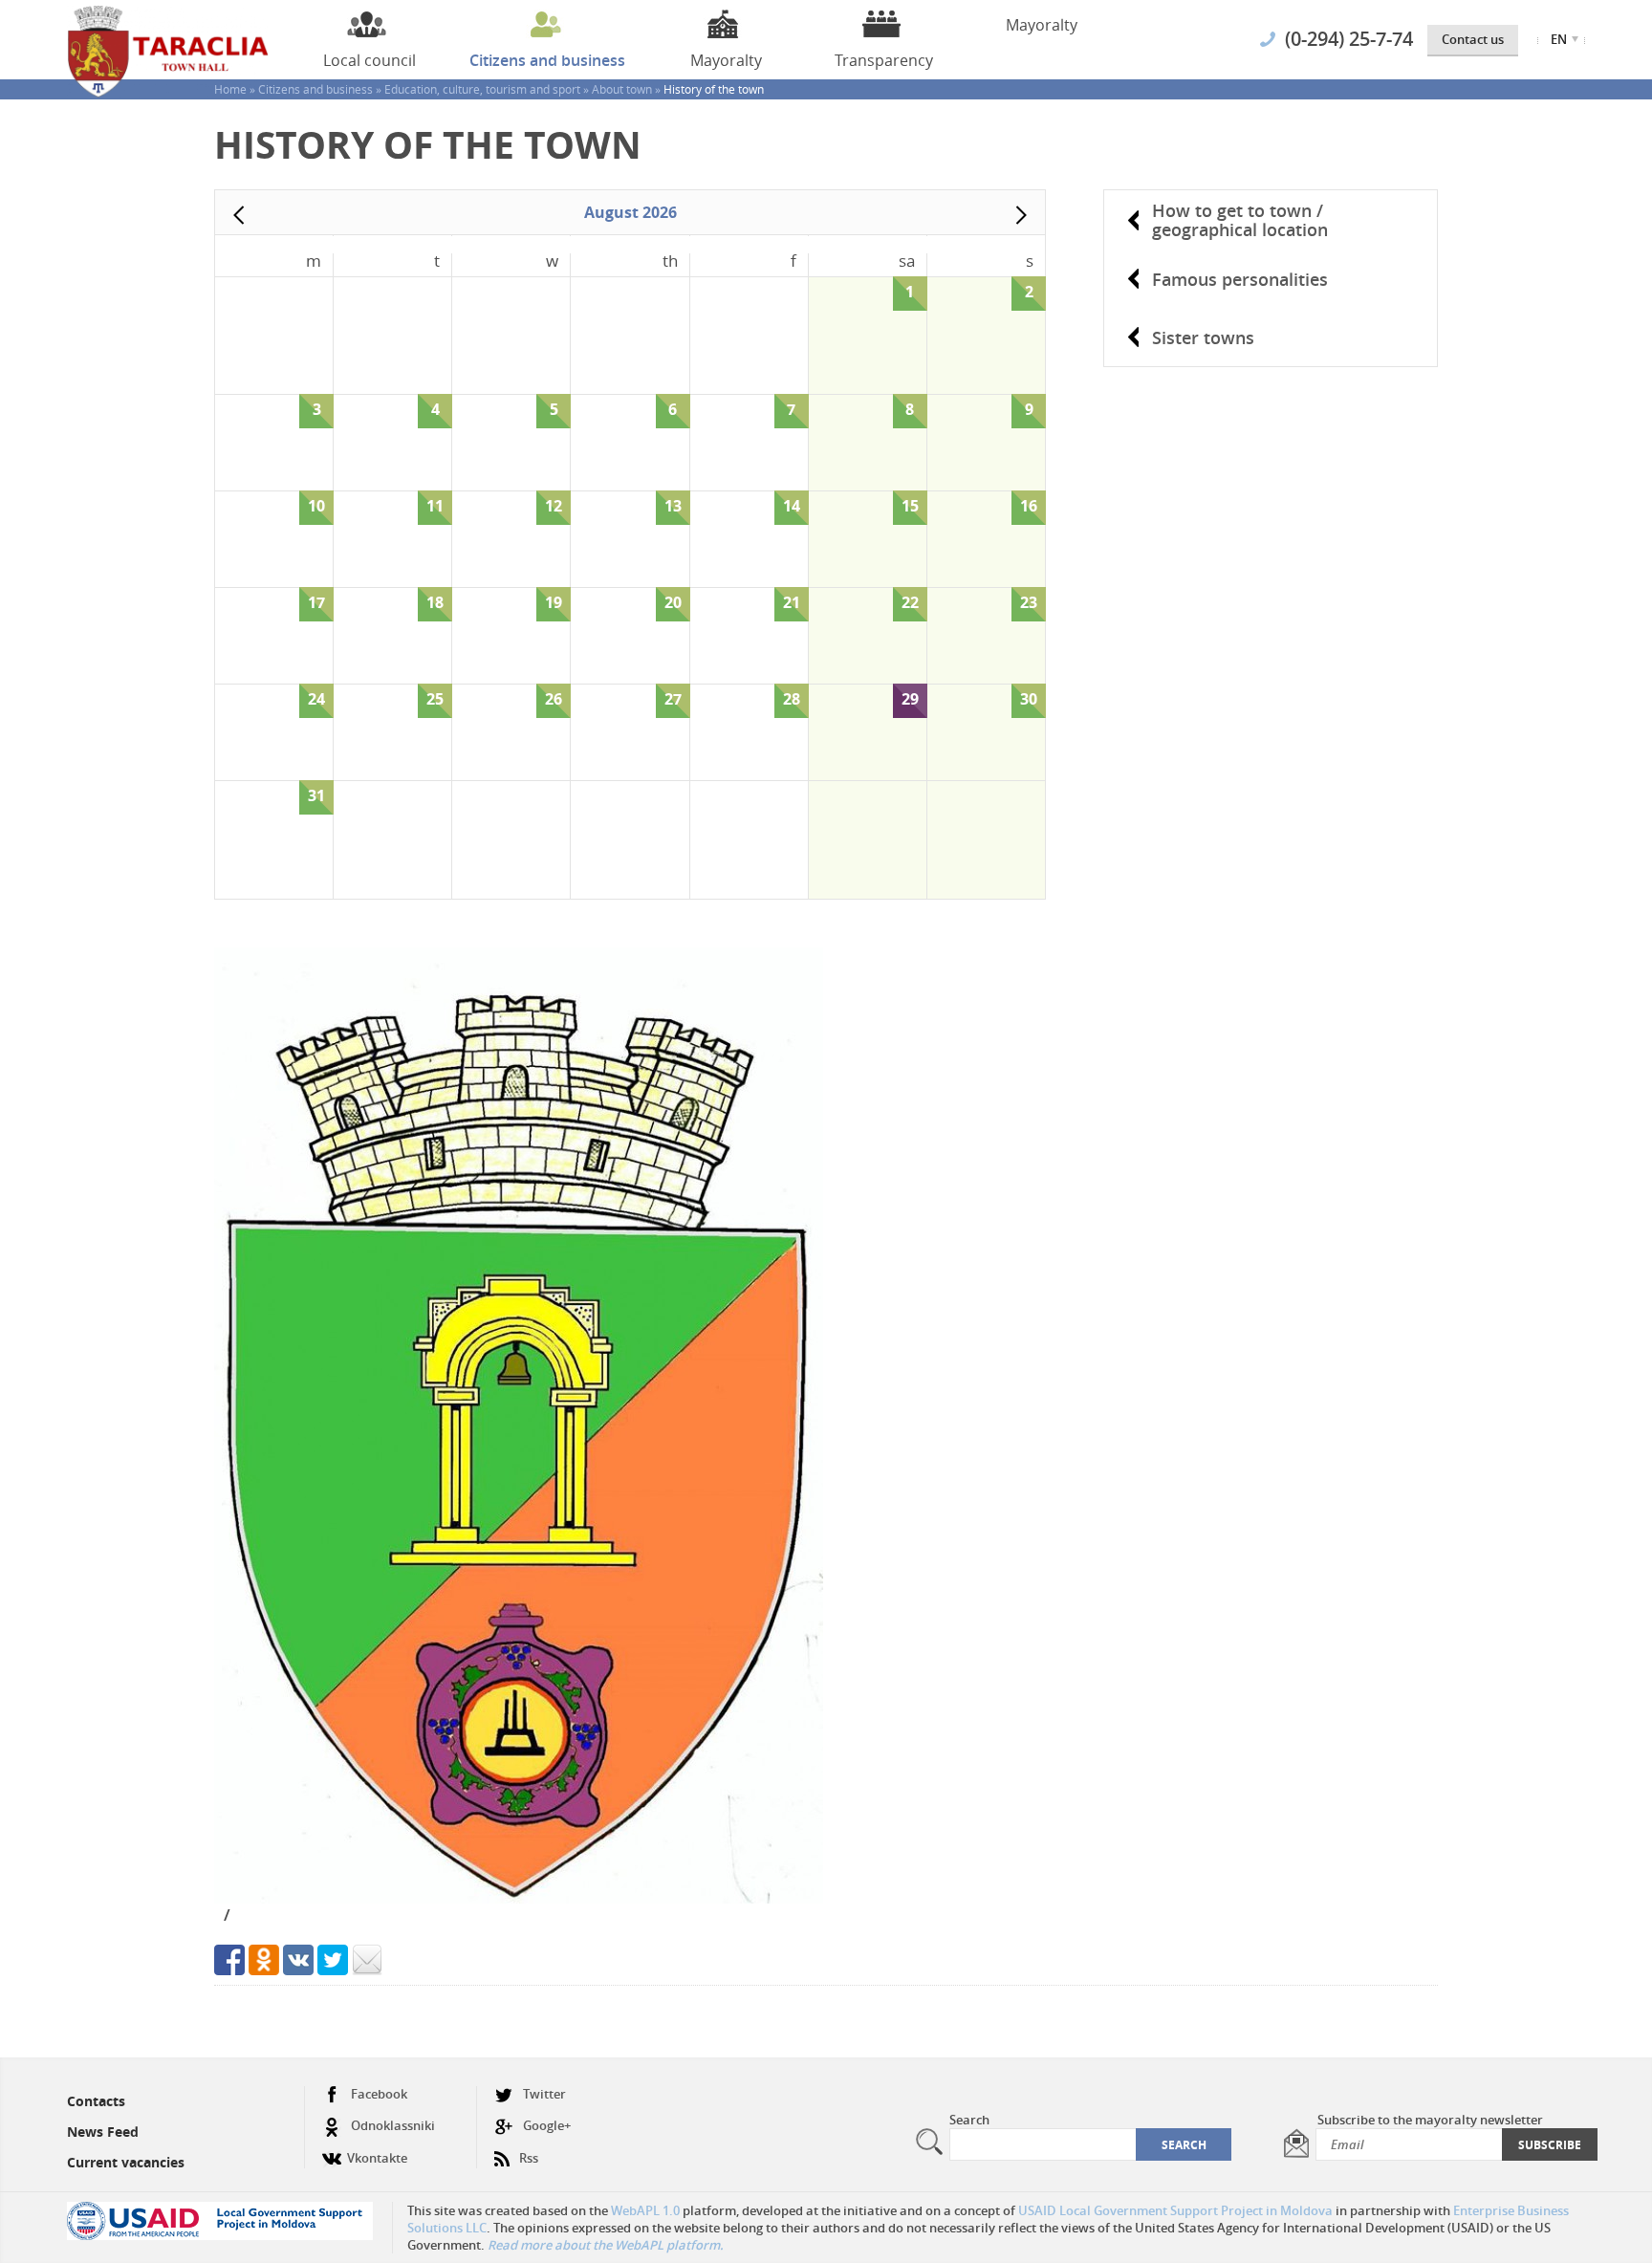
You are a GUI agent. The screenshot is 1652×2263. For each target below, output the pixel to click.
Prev (239, 215)
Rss (529, 2158)
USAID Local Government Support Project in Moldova (1175, 2210)
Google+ (547, 2125)
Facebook (379, 2094)
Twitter (544, 2094)
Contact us (1473, 39)
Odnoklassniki (393, 2125)
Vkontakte (377, 2158)
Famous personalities (1240, 279)
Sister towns (1203, 337)
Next (1021, 215)
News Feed (103, 2132)
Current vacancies (126, 2162)
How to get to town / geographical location (1240, 220)
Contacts (96, 2101)
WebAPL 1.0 (645, 2210)
